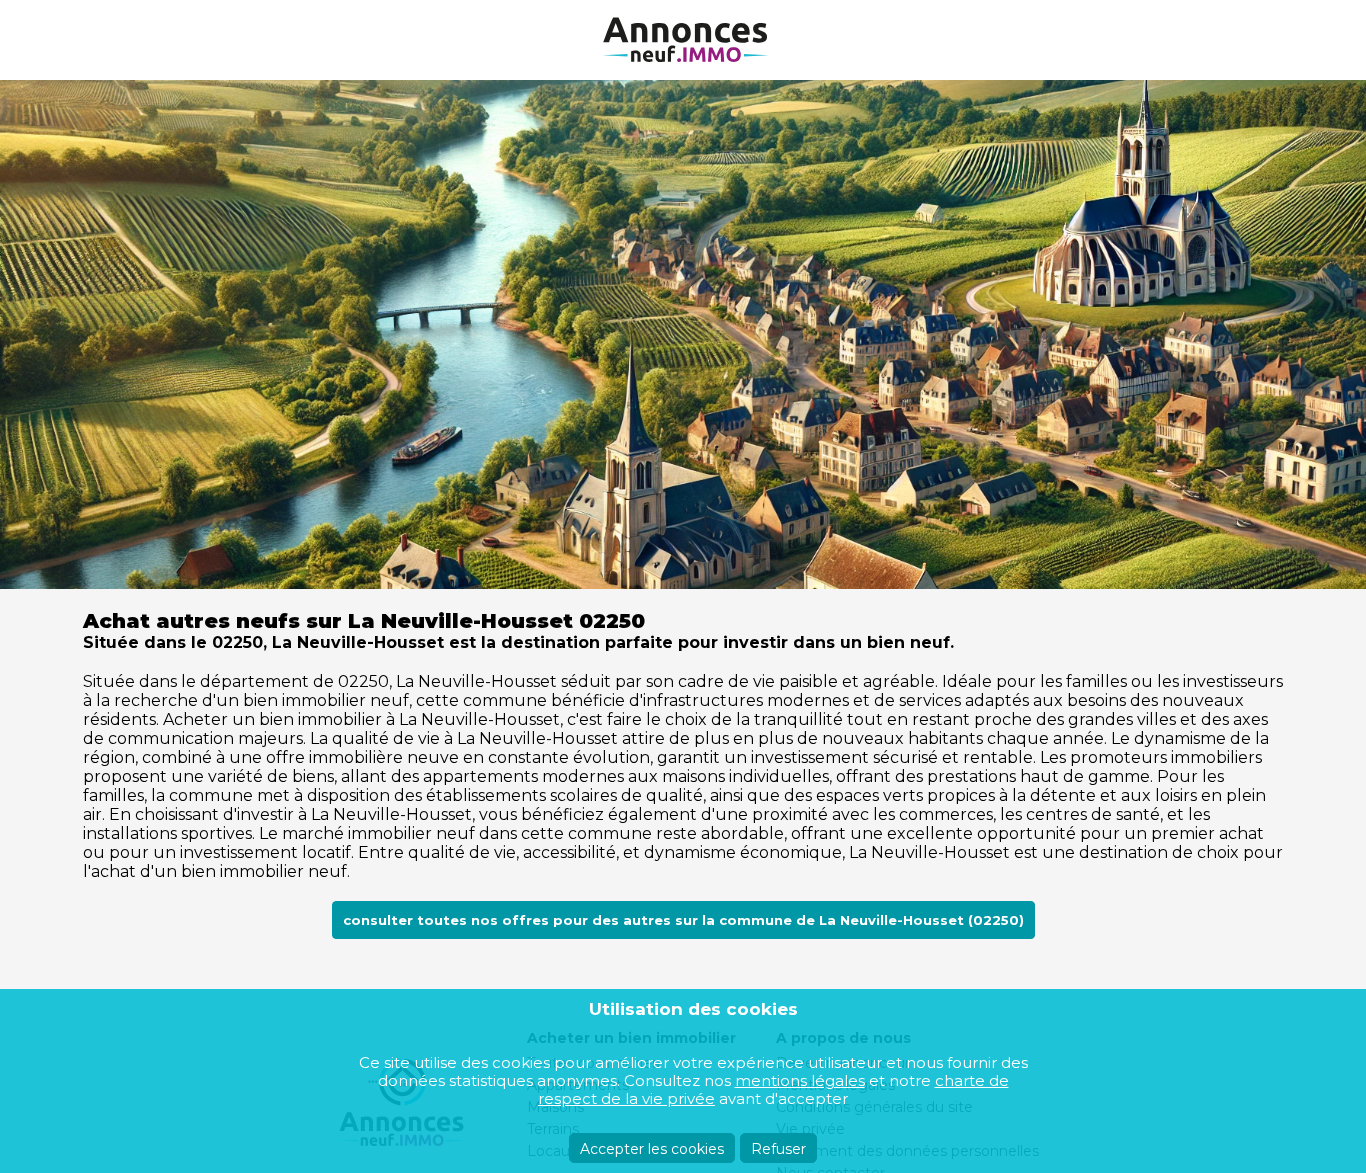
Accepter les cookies (652, 1149)
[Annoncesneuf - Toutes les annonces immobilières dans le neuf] (683, 40)
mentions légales (800, 1080)
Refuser (778, 1149)
